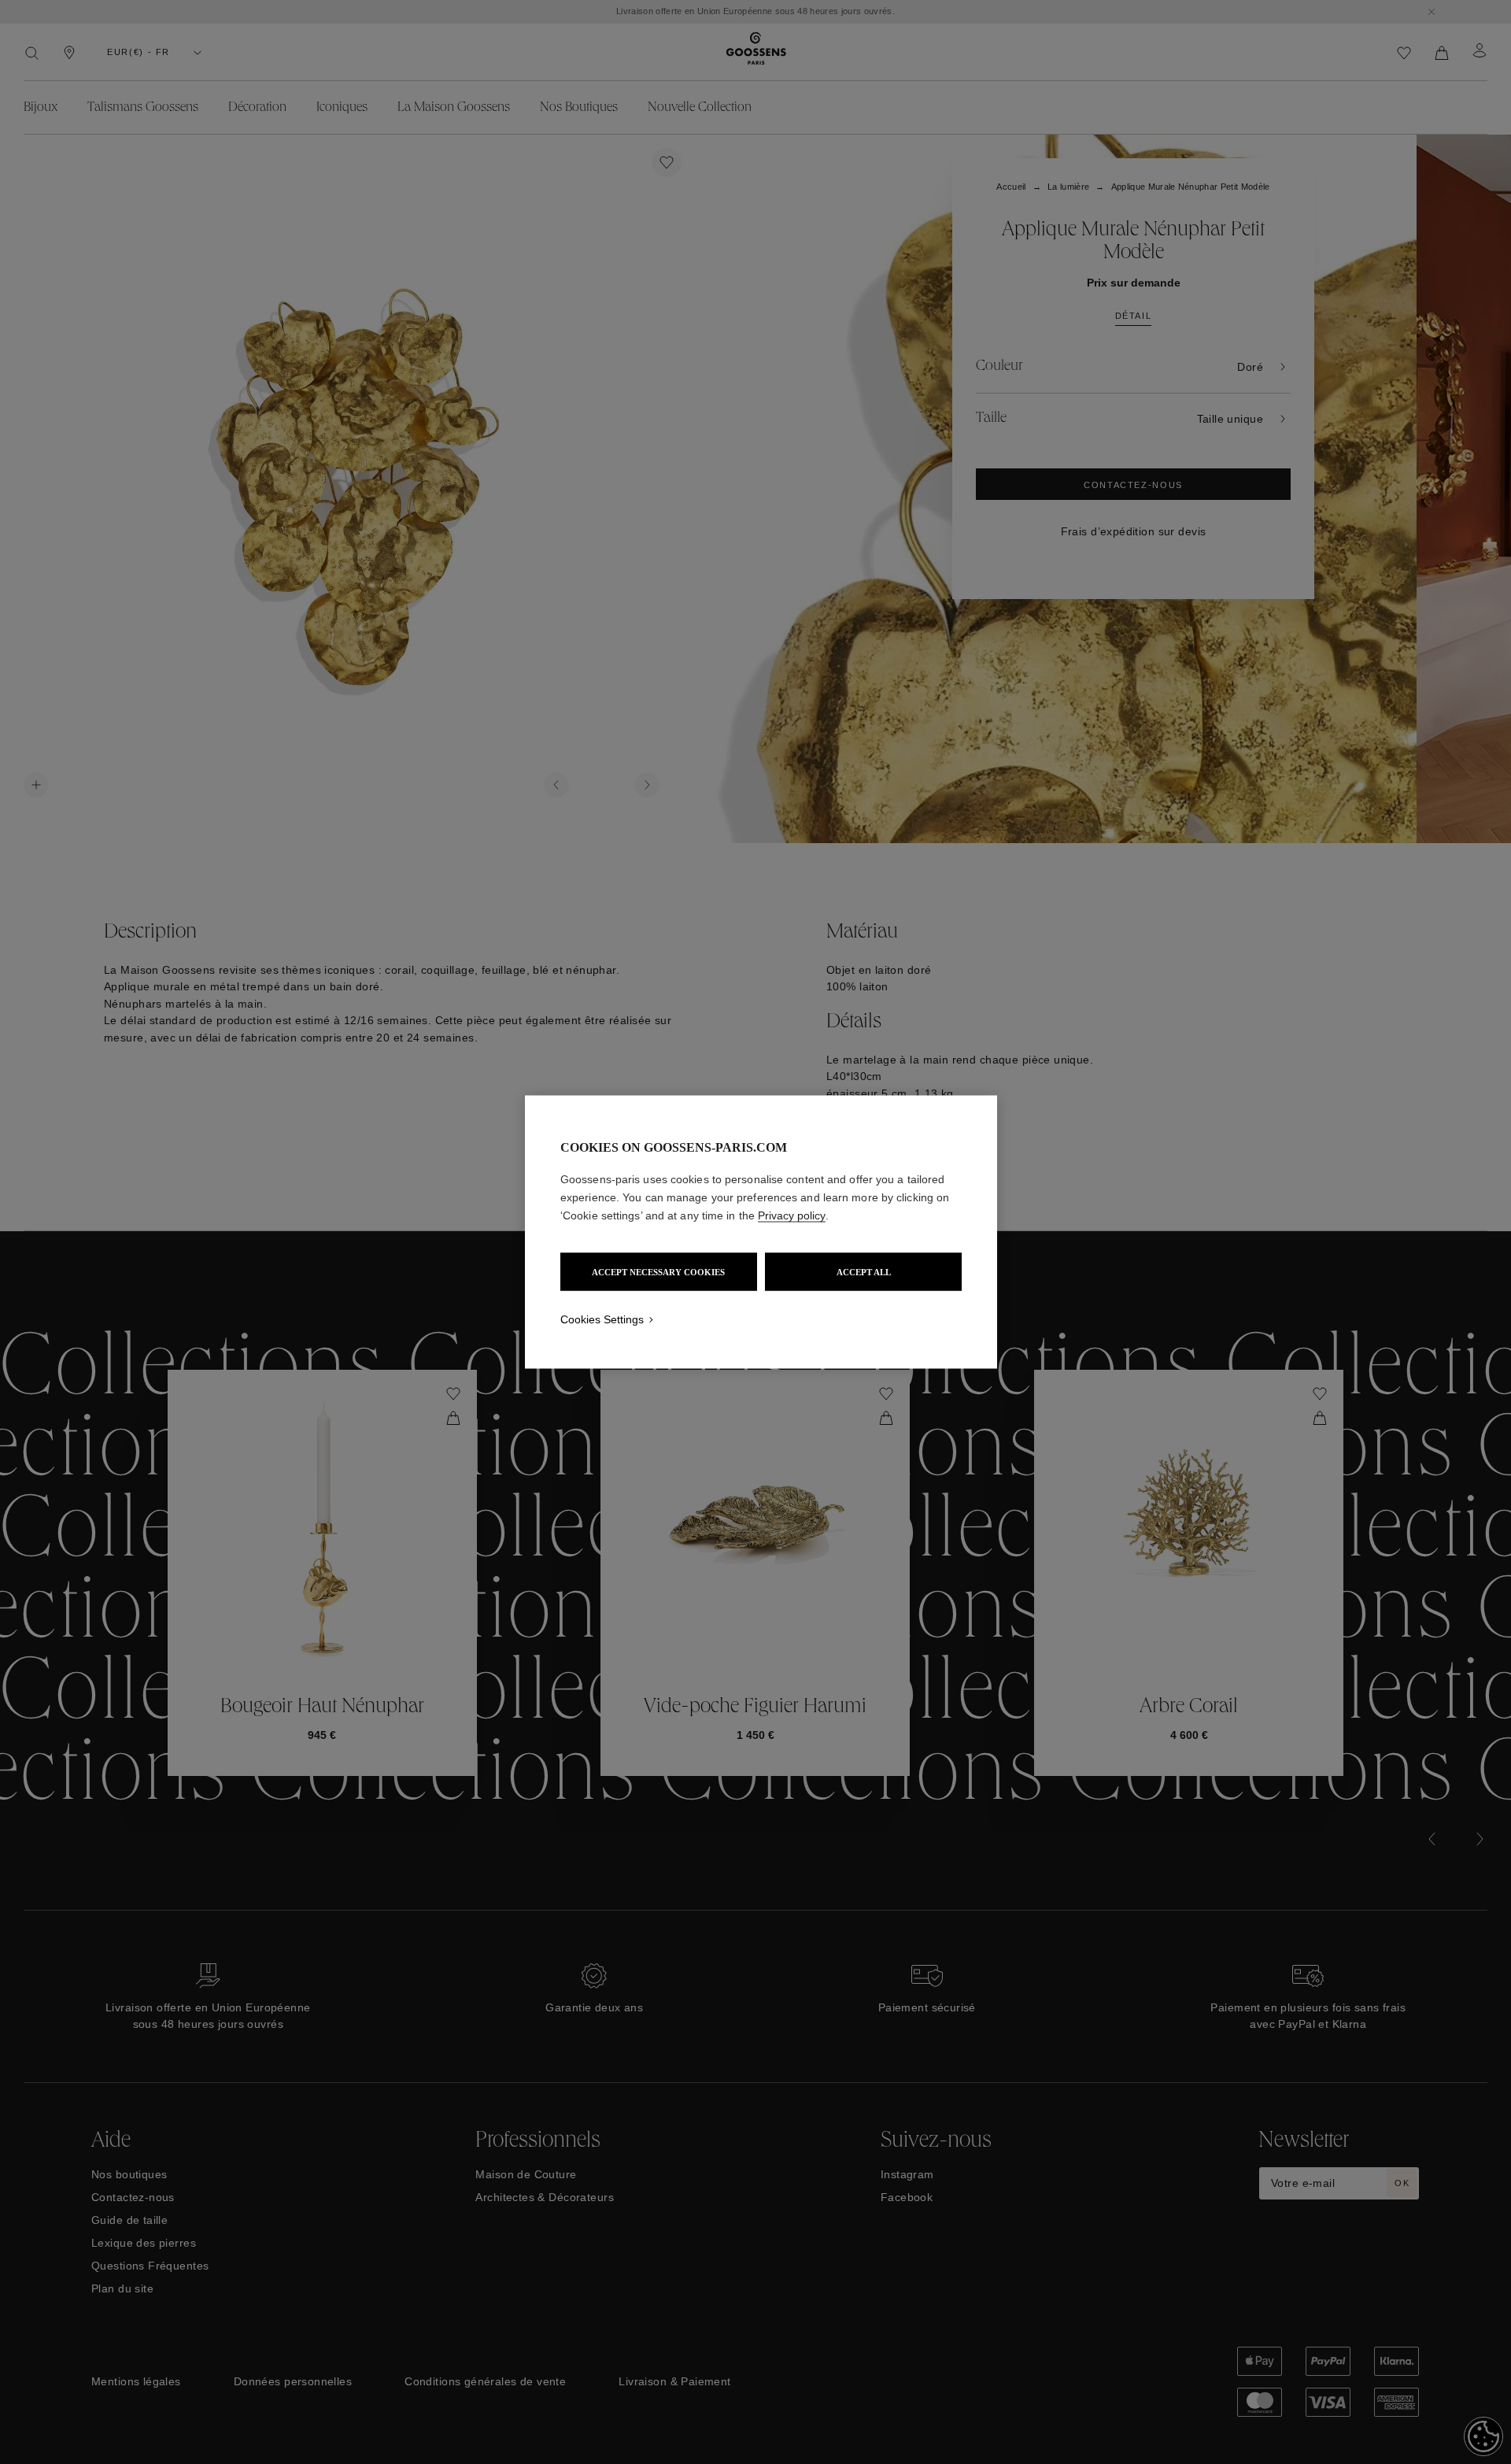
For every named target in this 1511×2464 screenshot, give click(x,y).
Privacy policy (792, 1215)
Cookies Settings (602, 1319)
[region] (761, 1232)
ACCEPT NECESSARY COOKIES (658, 1272)
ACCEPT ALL (864, 1272)
